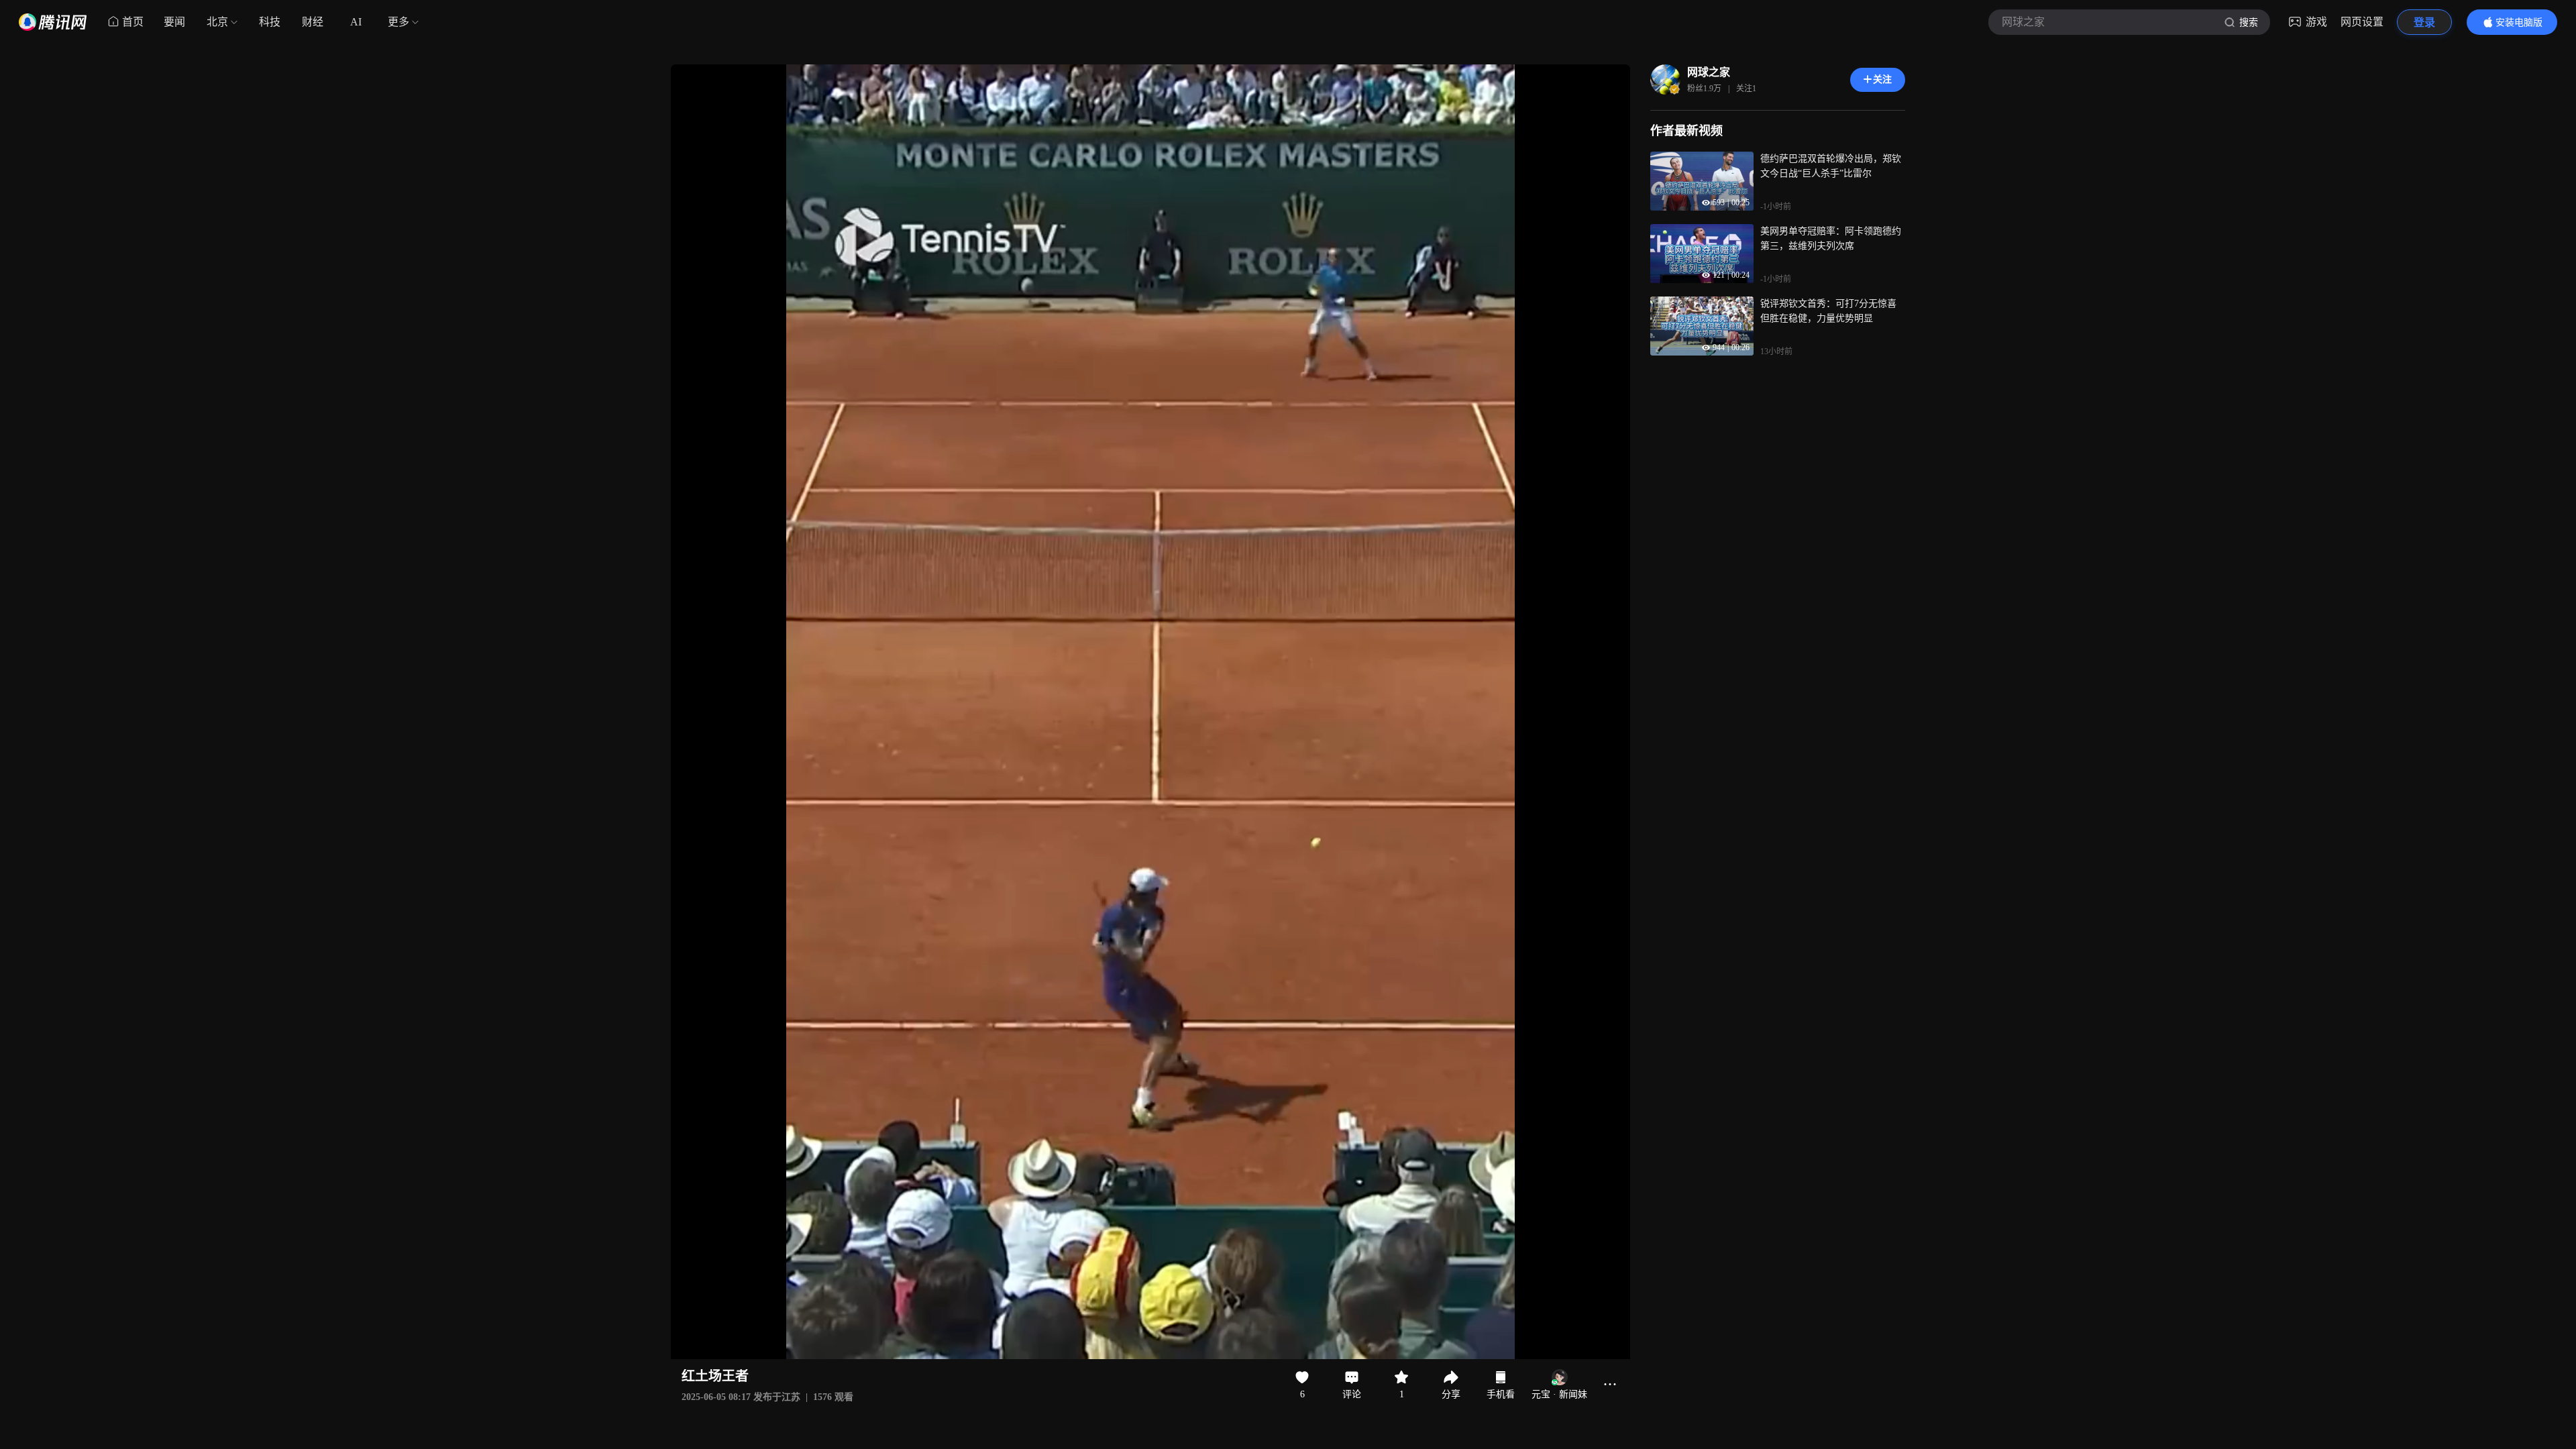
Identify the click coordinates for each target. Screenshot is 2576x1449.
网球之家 (1709, 72)
